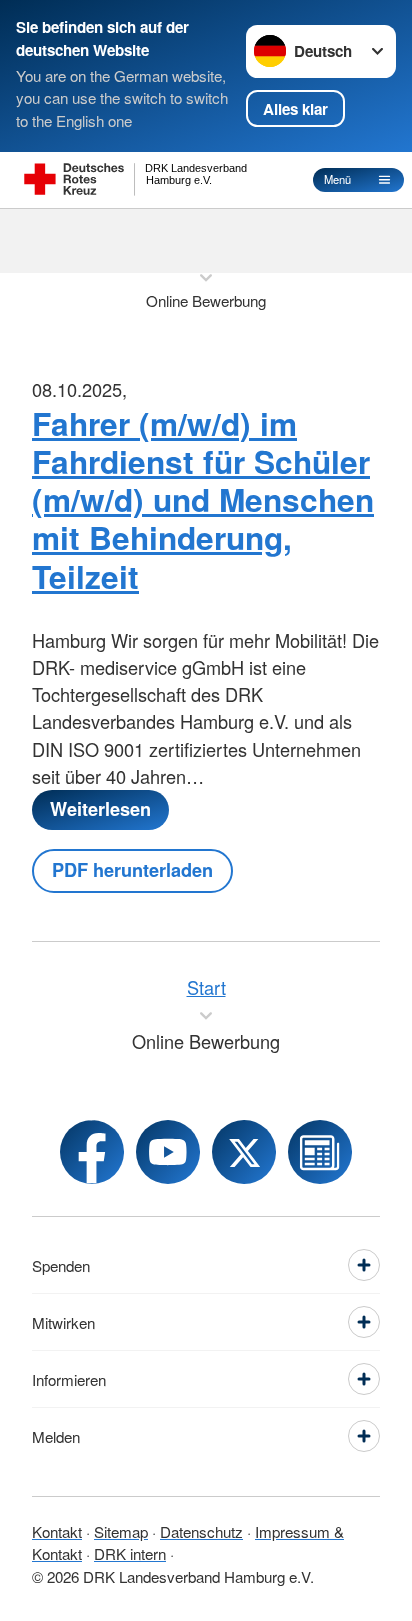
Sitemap (121, 1531)
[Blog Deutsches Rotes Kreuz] (320, 1152)
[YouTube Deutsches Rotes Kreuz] (168, 1152)
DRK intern (130, 1553)
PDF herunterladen (132, 870)
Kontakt (57, 1531)
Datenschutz (201, 1531)
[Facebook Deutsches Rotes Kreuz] (92, 1152)
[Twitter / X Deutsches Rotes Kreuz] (244, 1152)
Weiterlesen (100, 809)
